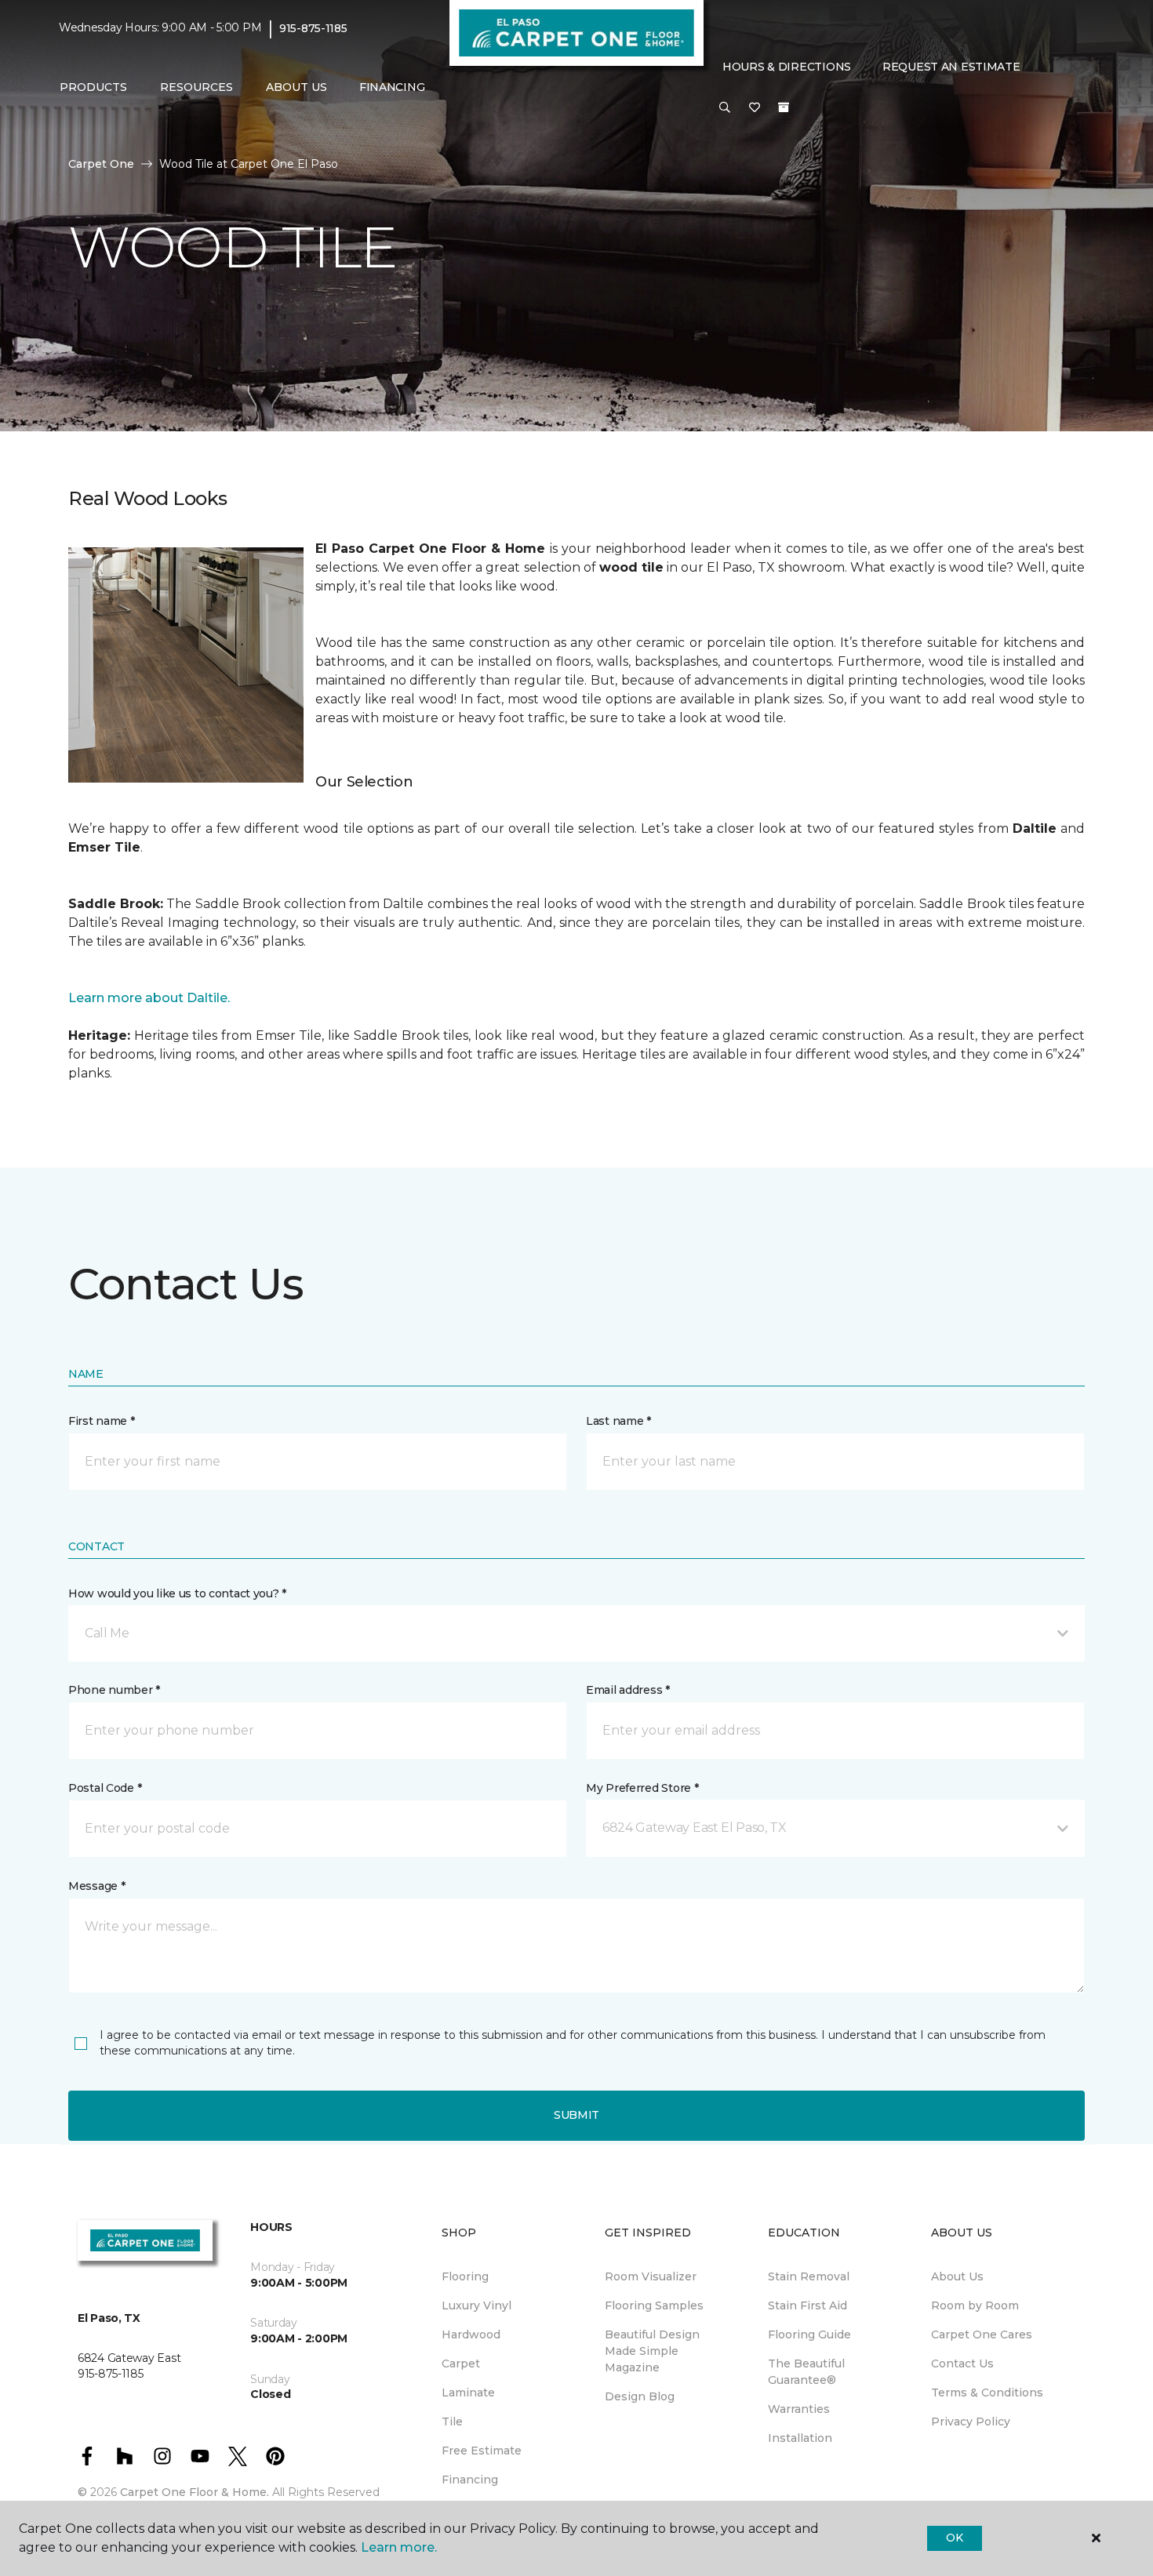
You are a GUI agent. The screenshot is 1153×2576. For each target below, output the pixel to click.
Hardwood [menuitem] (471, 2334)
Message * (96, 1886)
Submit (576, 2115)
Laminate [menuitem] (468, 2393)
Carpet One (101, 164)
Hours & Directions (787, 67)
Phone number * (114, 1690)
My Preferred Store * (642, 1788)
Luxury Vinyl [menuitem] (476, 2305)
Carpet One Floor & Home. (195, 2492)
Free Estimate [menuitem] (482, 2451)
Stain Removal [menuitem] (809, 2276)
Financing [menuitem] (392, 87)
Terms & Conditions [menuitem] (987, 2393)
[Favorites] (755, 108)
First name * (102, 1421)
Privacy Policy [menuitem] (971, 2422)
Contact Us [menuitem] (962, 2363)
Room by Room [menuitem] (975, 2305)
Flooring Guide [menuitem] (809, 2334)
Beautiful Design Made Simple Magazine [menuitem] (652, 2351)
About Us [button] (296, 87)
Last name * (618, 1421)
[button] (725, 108)
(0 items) (784, 107)
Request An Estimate (951, 67)
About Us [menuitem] (957, 2276)
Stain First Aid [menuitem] (807, 2305)
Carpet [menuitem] (461, 2363)
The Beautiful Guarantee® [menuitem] (806, 2372)
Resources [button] (196, 87)
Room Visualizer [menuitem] (651, 2276)
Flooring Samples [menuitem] (654, 2305)
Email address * (628, 1690)
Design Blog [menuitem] (640, 2396)
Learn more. (399, 2547)
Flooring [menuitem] (465, 2276)
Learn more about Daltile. (149, 998)
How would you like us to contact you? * (177, 1593)
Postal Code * (105, 1788)
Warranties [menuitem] (799, 2409)
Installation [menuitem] (800, 2438)
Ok (954, 2538)
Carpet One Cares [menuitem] (982, 2334)
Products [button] (93, 87)
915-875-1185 (313, 28)
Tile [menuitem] (452, 2422)
